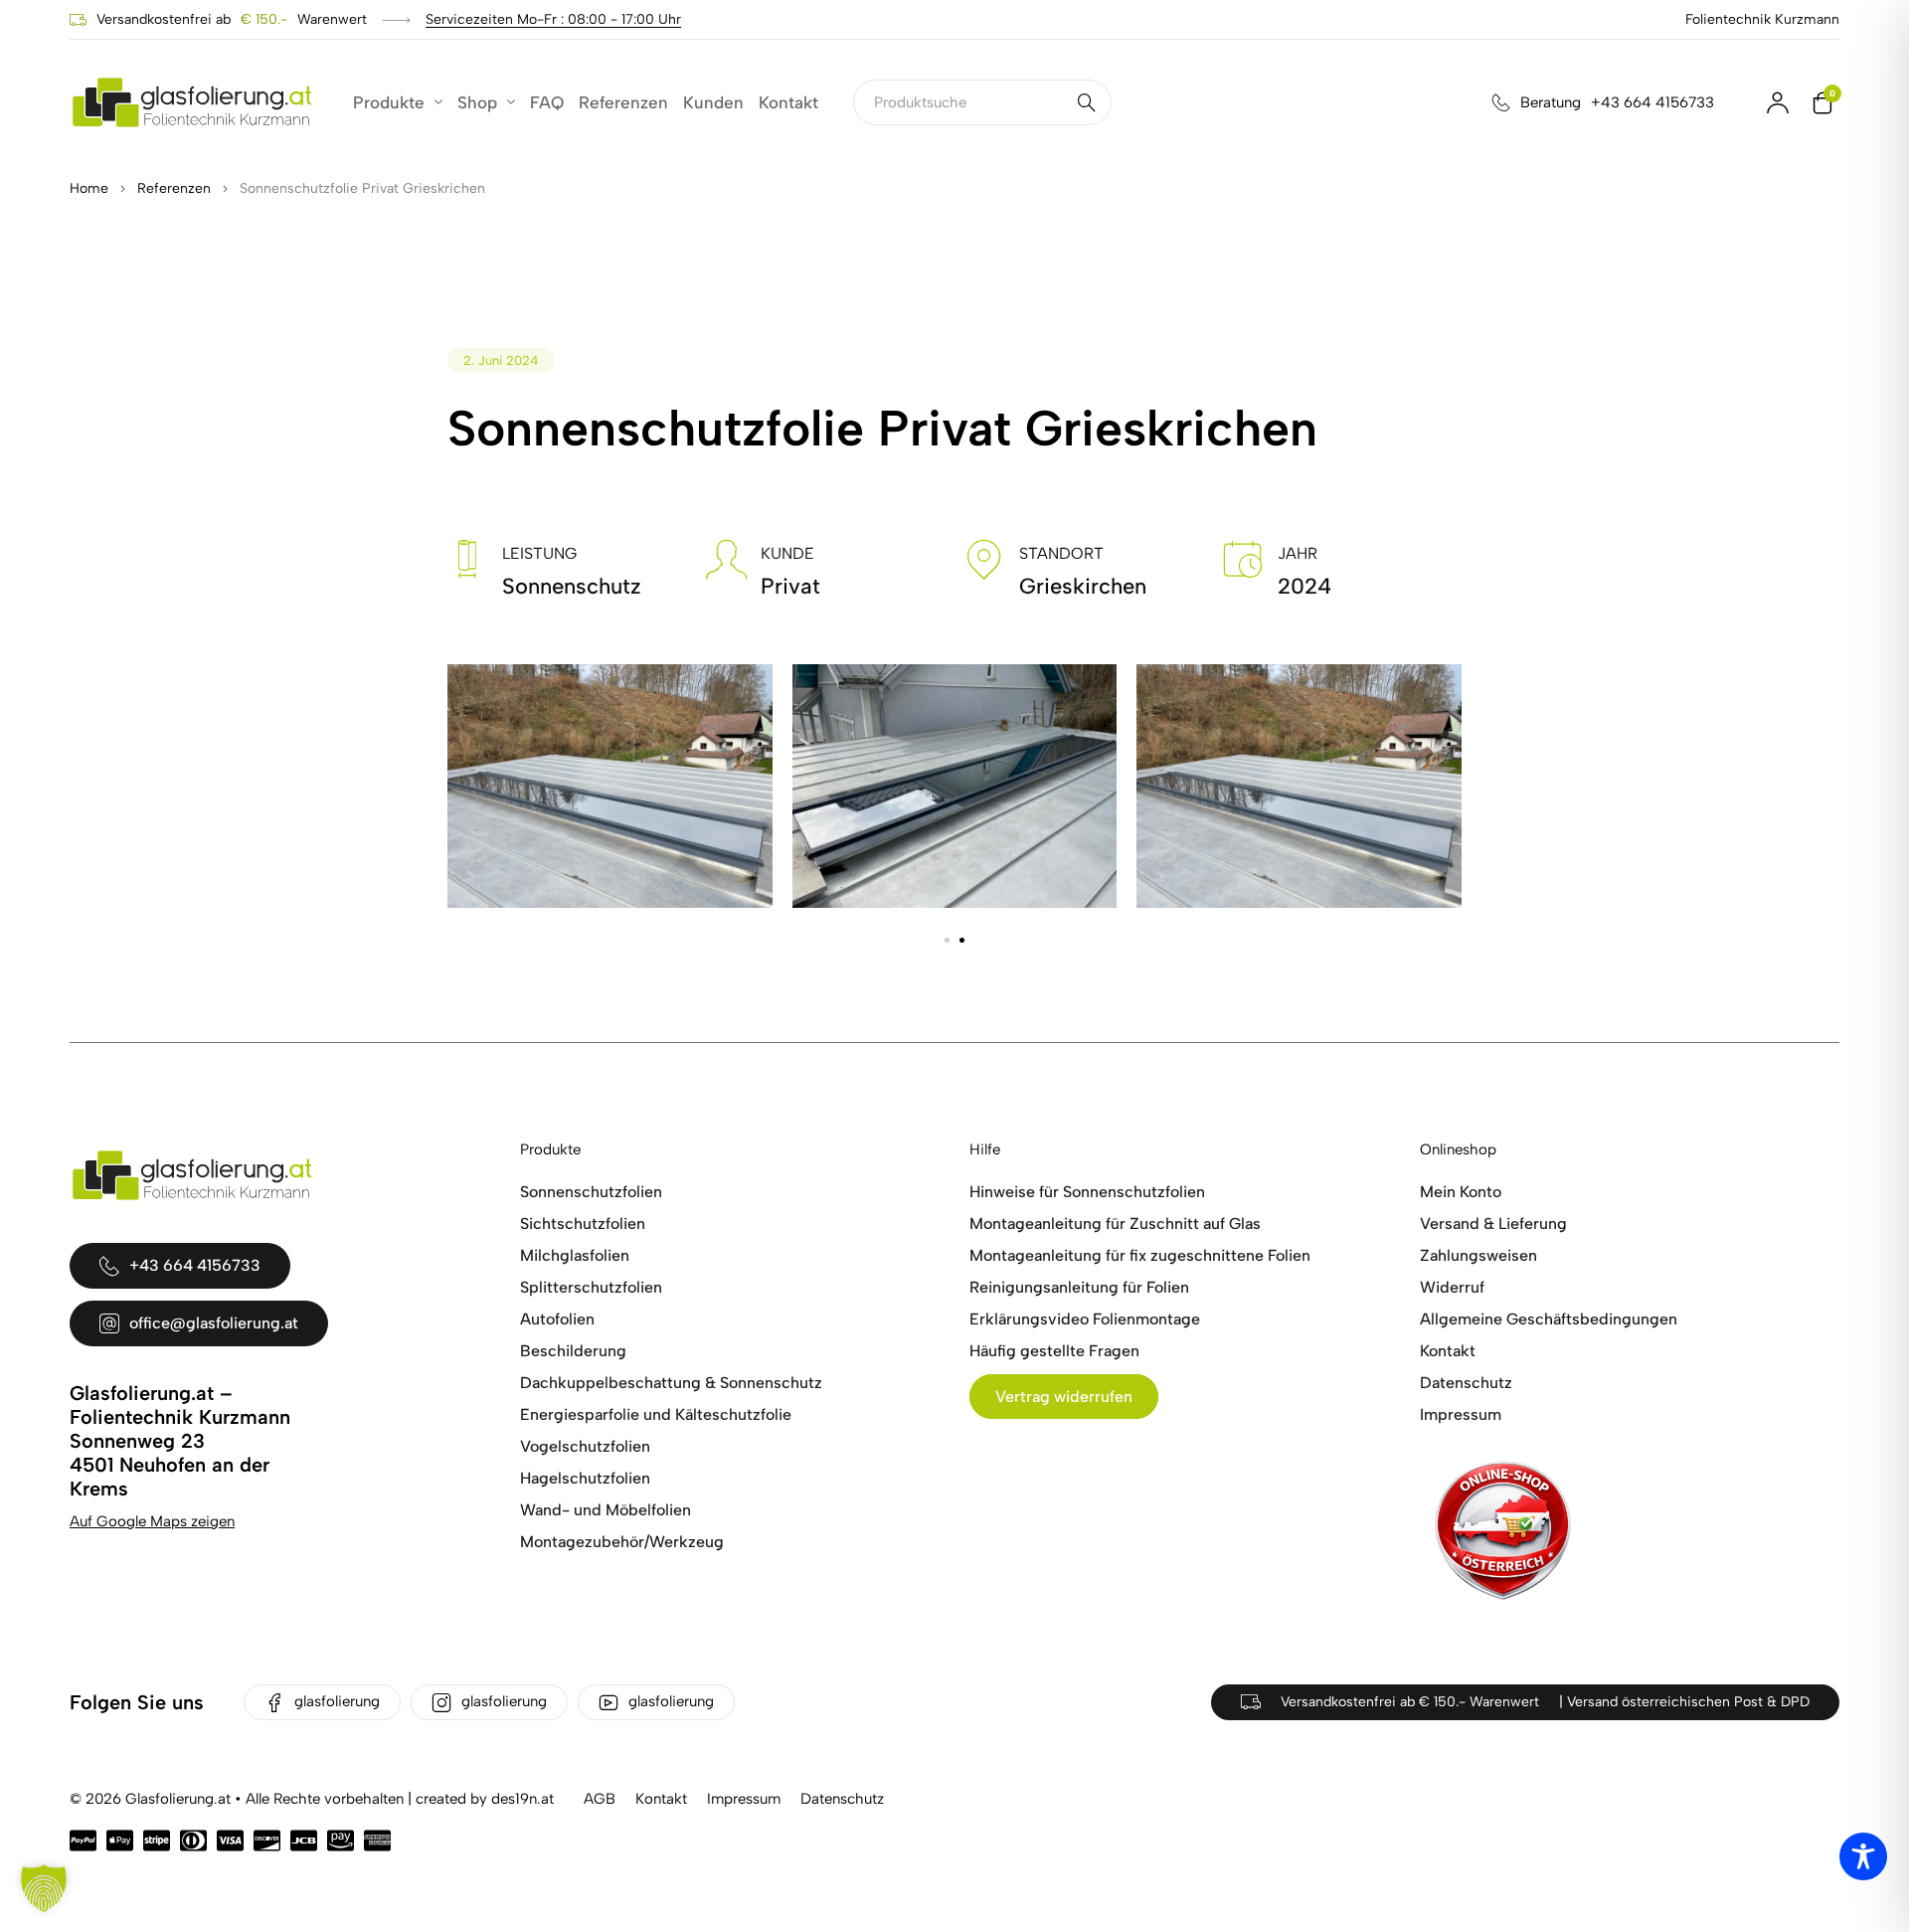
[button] (947, 940)
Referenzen (174, 188)
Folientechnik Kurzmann (1762, 19)
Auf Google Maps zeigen (152, 1521)
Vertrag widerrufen (1064, 1397)
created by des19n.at (485, 1799)
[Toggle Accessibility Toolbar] (1863, 1856)
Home (89, 188)
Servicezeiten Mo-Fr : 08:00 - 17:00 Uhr (553, 19)
